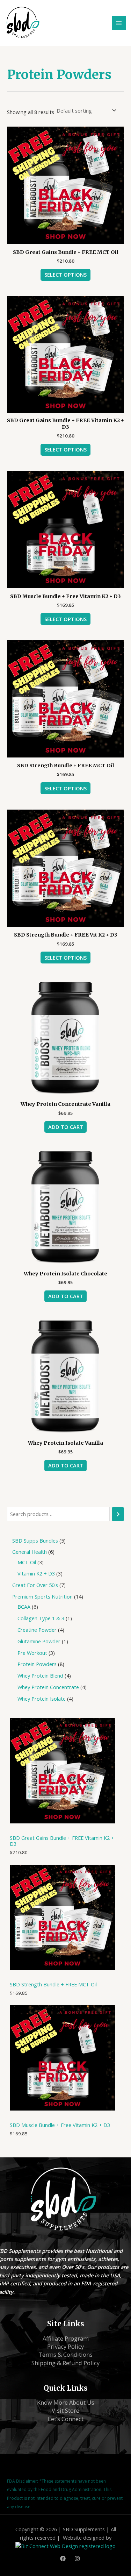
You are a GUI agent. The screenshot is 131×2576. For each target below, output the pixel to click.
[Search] (118, 1514)
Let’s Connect (66, 2419)
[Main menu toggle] (119, 23)
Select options (65, 275)
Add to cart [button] (66, 1127)
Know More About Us (66, 2402)
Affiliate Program (66, 2338)
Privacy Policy (65, 2346)
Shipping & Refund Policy (65, 2363)
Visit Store (65, 2410)
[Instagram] (77, 2559)
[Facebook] (63, 2559)
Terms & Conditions (65, 2354)
